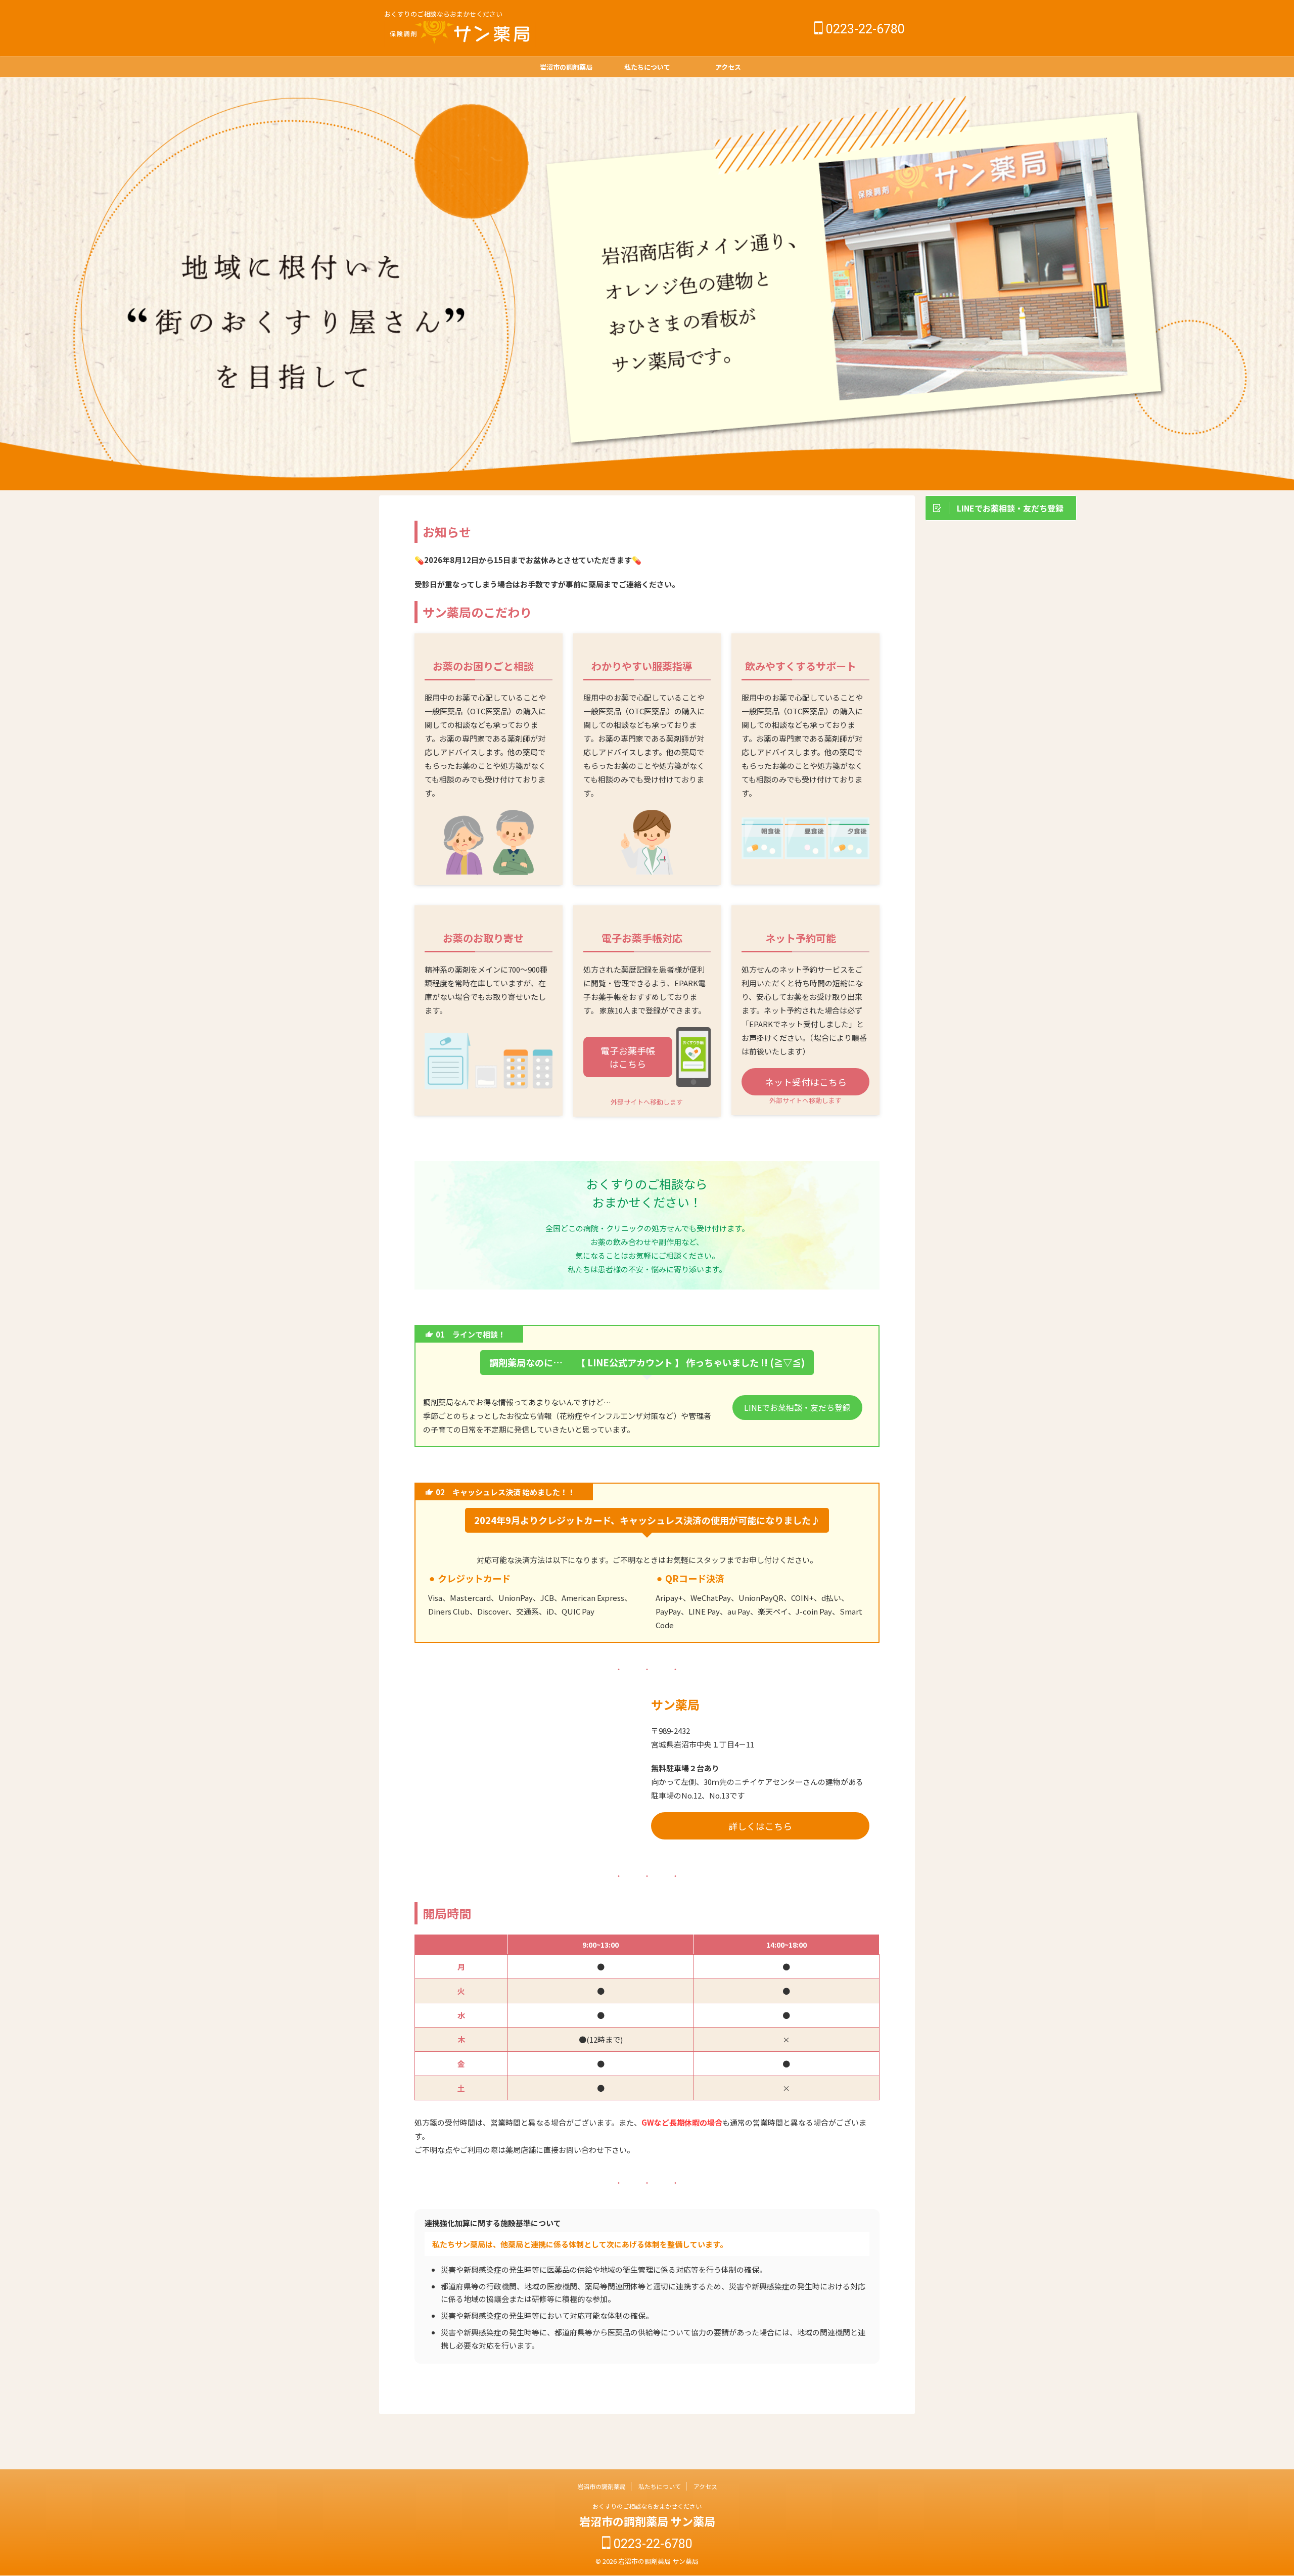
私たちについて (647, 67)
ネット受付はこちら (806, 1082)
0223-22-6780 (864, 29)
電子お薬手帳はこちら (628, 1057)
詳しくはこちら (760, 1826)
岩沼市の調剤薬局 (566, 67)
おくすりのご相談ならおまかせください (647, 2506)
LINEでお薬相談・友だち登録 (797, 1408)
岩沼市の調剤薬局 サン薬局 (647, 2521)
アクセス (728, 67)
